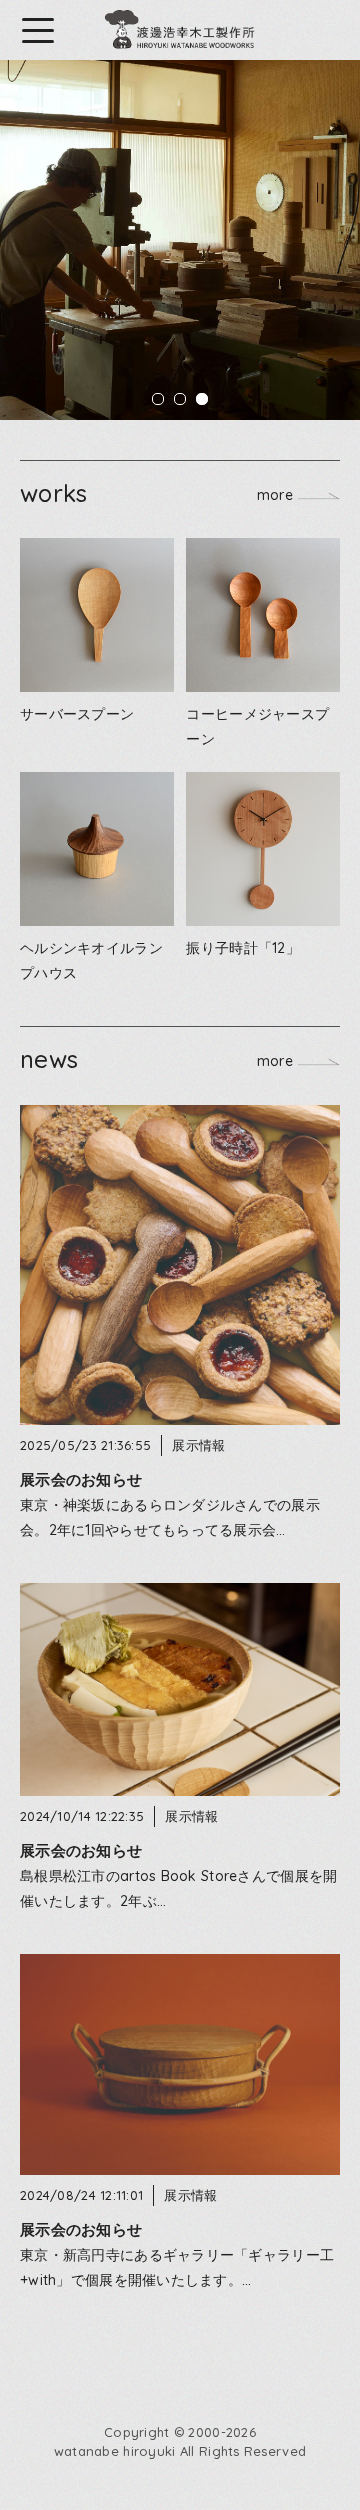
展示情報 (198, 1445)
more (275, 494)
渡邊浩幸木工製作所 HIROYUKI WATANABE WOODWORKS (180, 30)
